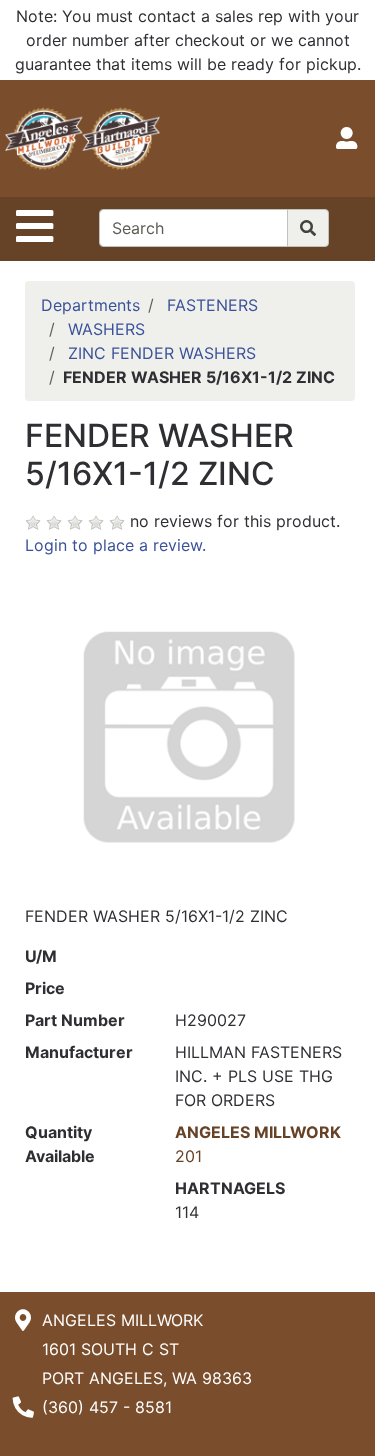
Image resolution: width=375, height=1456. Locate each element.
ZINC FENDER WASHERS (162, 353)
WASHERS (106, 329)
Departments (90, 305)
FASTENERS (212, 305)
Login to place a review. (115, 545)
